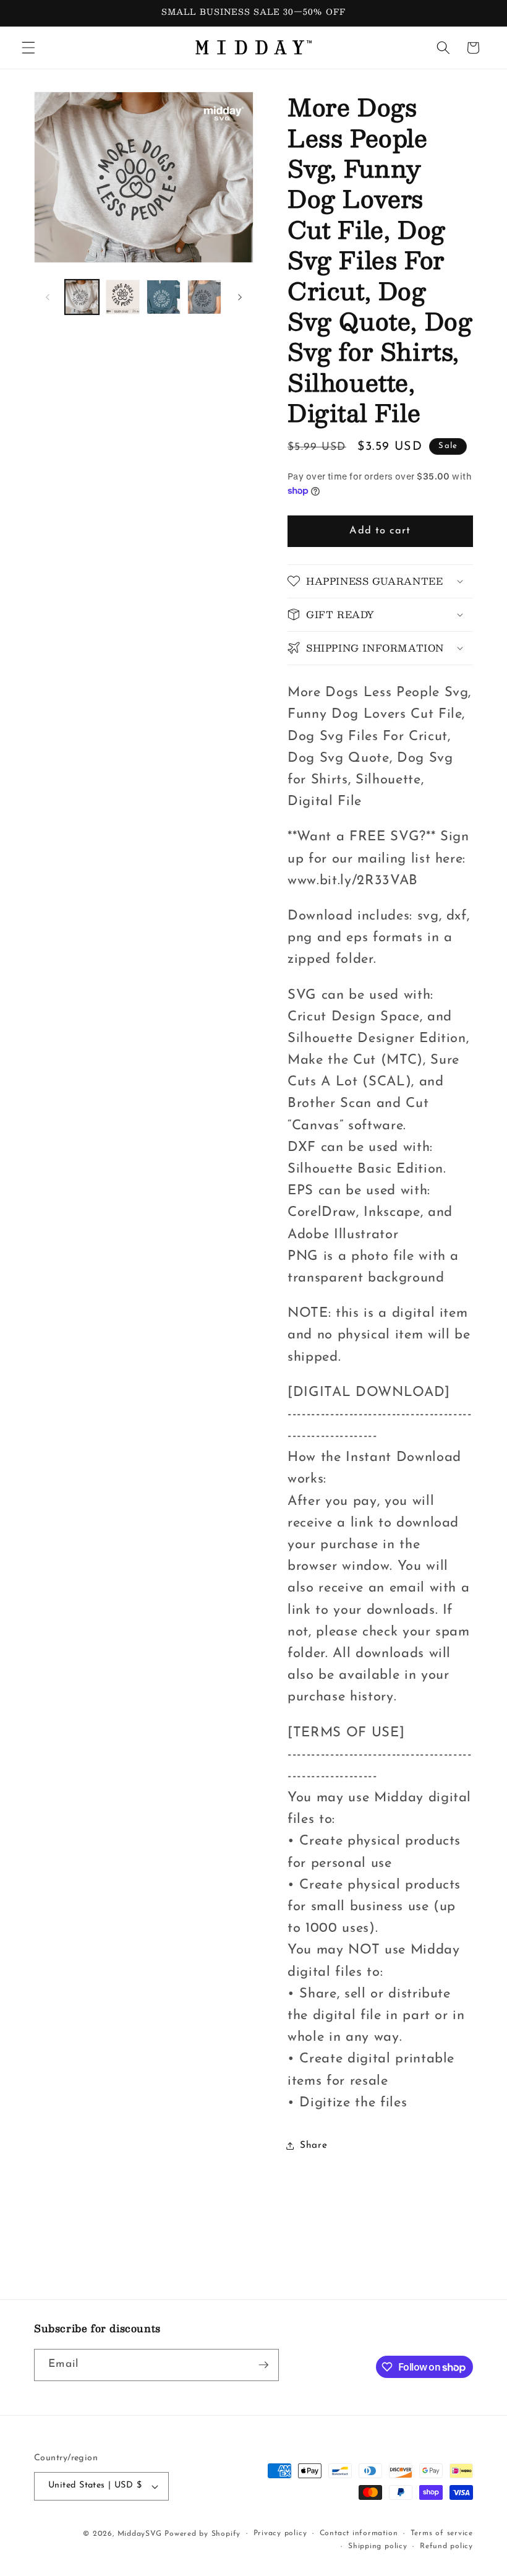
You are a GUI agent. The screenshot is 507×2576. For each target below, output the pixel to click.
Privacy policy (280, 2533)
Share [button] (313, 2145)
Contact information (359, 2533)
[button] (28, 48)
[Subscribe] (263, 2365)
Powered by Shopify (202, 2534)
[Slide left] (48, 297)
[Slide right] (240, 297)
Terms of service (442, 2533)
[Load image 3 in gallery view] (164, 297)
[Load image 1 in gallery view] (82, 297)
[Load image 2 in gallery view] (123, 297)
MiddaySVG (140, 2534)
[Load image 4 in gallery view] (204, 297)
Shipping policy (378, 2546)
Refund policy (446, 2546)
